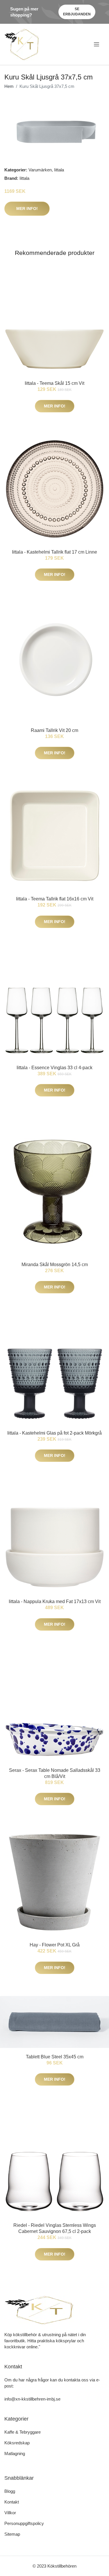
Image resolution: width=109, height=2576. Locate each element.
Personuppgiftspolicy (24, 2523)
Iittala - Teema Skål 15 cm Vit (54, 383)
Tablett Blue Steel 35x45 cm (55, 2057)
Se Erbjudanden (77, 12)
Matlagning (15, 2453)
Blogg (10, 2491)
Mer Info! (27, 209)
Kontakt (12, 2502)
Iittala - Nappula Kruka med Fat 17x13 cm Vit (55, 1601)
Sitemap (12, 2534)
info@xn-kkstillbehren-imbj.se (32, 2399)
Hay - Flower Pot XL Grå (55, 1945)
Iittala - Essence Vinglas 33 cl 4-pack (54, 1068)
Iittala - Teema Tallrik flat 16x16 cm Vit (55, 899)
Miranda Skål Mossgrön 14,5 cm (55, 1265)
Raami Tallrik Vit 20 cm (54, 730)
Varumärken (40, 170)
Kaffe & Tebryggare (23, 2432)
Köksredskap (17, 2443)
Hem (9, 86)
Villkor (10, 2513)
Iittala (59, 170)
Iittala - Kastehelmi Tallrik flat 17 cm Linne (54, 552)
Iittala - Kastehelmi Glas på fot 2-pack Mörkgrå (54, 1433)
